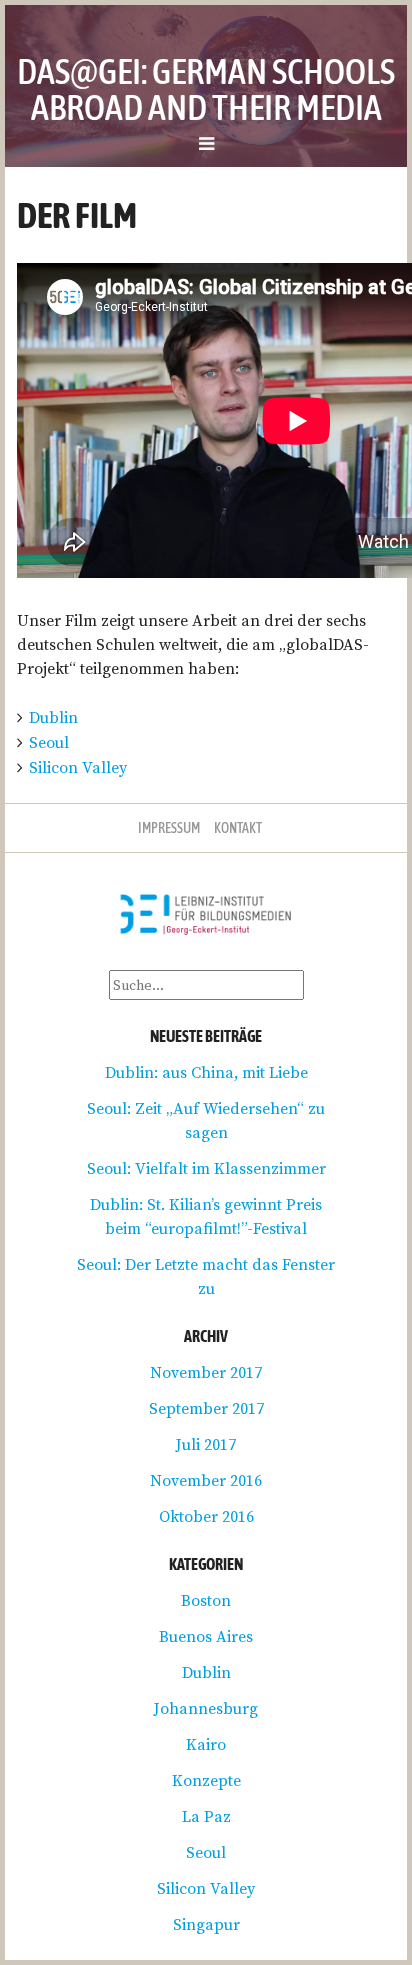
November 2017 (206, 1372)
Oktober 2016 (206, 1516)
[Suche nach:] (206, 984)
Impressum (169, 828)
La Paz (206, 1816)
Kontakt (238, 828)
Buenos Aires (206, 1636)
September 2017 (206, 1408)
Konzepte (206, 1780)
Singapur (206, 1924)
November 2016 (206, 1480)
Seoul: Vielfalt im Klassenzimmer (206, 1168)
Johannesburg (206, 1708)
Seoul (49, 742)
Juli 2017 (206, 1444)
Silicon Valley (78, 767)
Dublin (53, 717)
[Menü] (206, 143)
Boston (206, 1600)
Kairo (206, 1744)
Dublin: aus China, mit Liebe (206, 1072)
